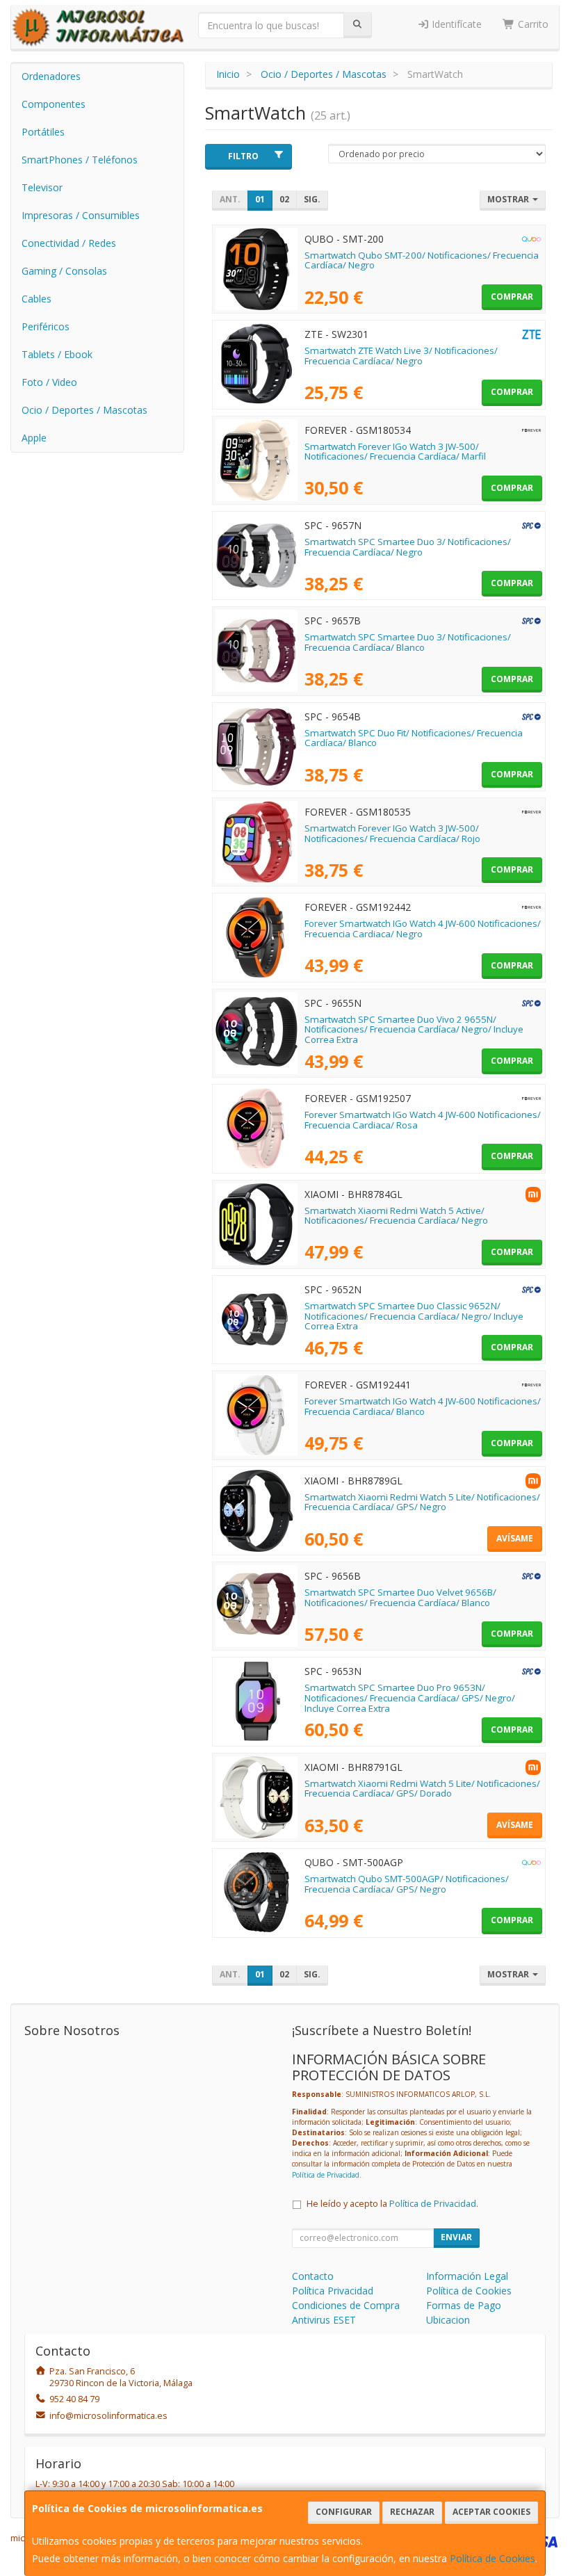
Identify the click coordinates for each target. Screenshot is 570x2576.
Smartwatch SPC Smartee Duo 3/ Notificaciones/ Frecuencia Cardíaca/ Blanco (408, 642)
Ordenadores (51, 76)
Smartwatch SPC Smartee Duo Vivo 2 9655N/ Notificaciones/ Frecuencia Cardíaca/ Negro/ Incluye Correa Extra (414, 1029)
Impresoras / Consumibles (81, 215)
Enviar (456, 2237)
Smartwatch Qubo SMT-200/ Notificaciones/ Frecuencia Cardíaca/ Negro (422, 260)
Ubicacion (448, 2320)
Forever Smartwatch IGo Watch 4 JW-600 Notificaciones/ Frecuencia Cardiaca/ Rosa (423, 1120)
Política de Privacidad (326, 2175)
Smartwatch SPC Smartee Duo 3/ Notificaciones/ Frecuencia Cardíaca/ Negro (408, 547)
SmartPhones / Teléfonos (80, 160)
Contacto (313, 2276)
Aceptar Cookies (491, 2512)
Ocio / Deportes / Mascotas (84, 410)
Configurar (344, 2512)
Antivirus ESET (324, 2320)
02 (284, 199)
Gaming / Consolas (64, 271)
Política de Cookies (492, 2558)
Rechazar (412, 2512)
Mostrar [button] (509, 199)
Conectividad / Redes (69, 243)
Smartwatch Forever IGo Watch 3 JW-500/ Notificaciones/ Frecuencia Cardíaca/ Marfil (395, 452)
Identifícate (455, 24)
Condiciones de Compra (346, 2305)
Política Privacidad (333, 2291)
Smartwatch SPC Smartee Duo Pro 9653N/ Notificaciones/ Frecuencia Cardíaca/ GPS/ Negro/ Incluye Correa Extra (410, 1698)
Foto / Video (49, 382)
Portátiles (43, 132)
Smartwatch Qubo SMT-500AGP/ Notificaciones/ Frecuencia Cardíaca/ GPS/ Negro (407, 1884)
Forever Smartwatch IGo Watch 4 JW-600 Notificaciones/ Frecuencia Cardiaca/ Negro (423, 929)
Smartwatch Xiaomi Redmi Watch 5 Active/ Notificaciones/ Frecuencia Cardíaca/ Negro (396, 1216)
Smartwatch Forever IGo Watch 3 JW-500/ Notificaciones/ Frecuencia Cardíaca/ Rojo (392, 833)
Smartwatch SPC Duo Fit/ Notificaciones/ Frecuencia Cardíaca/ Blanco (414, 738)
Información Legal (467, 2276)
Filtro (243, 156)
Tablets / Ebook (57, 354)
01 (260, 199)
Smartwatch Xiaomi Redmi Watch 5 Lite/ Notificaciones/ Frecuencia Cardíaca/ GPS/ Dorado (422, 1789)
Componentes (54, 104)
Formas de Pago (464, 2305)
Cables (36, 299)
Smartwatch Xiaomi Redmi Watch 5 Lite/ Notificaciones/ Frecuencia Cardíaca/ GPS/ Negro (422, 1502)
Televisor (42, 187)
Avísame (515, 1538)
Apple (34, 438)
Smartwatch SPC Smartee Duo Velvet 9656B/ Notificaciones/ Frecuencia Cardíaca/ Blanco (400, 1597)
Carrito (532, 24)
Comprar (512, 297)
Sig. (312, 199)
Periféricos (46, 326)
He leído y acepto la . (392, 2204)
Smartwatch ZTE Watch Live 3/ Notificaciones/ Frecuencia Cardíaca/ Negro (401, 356)
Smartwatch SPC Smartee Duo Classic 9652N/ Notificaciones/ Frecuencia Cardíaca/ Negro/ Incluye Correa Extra (414, 1316)
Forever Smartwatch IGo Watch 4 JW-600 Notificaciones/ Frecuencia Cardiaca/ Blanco (423, 1406)
